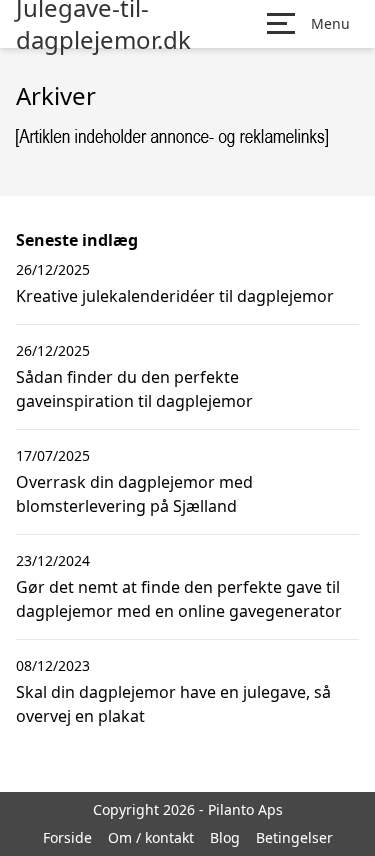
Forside (67, 837)
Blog (225, 837)
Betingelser (294, 837)
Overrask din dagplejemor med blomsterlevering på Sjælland (134, 494)
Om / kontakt (151, 837)
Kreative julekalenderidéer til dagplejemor (175, 296)
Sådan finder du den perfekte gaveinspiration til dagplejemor (134, 389)
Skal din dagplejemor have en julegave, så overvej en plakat (173, 704)
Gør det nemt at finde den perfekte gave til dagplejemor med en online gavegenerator (179, 599)
